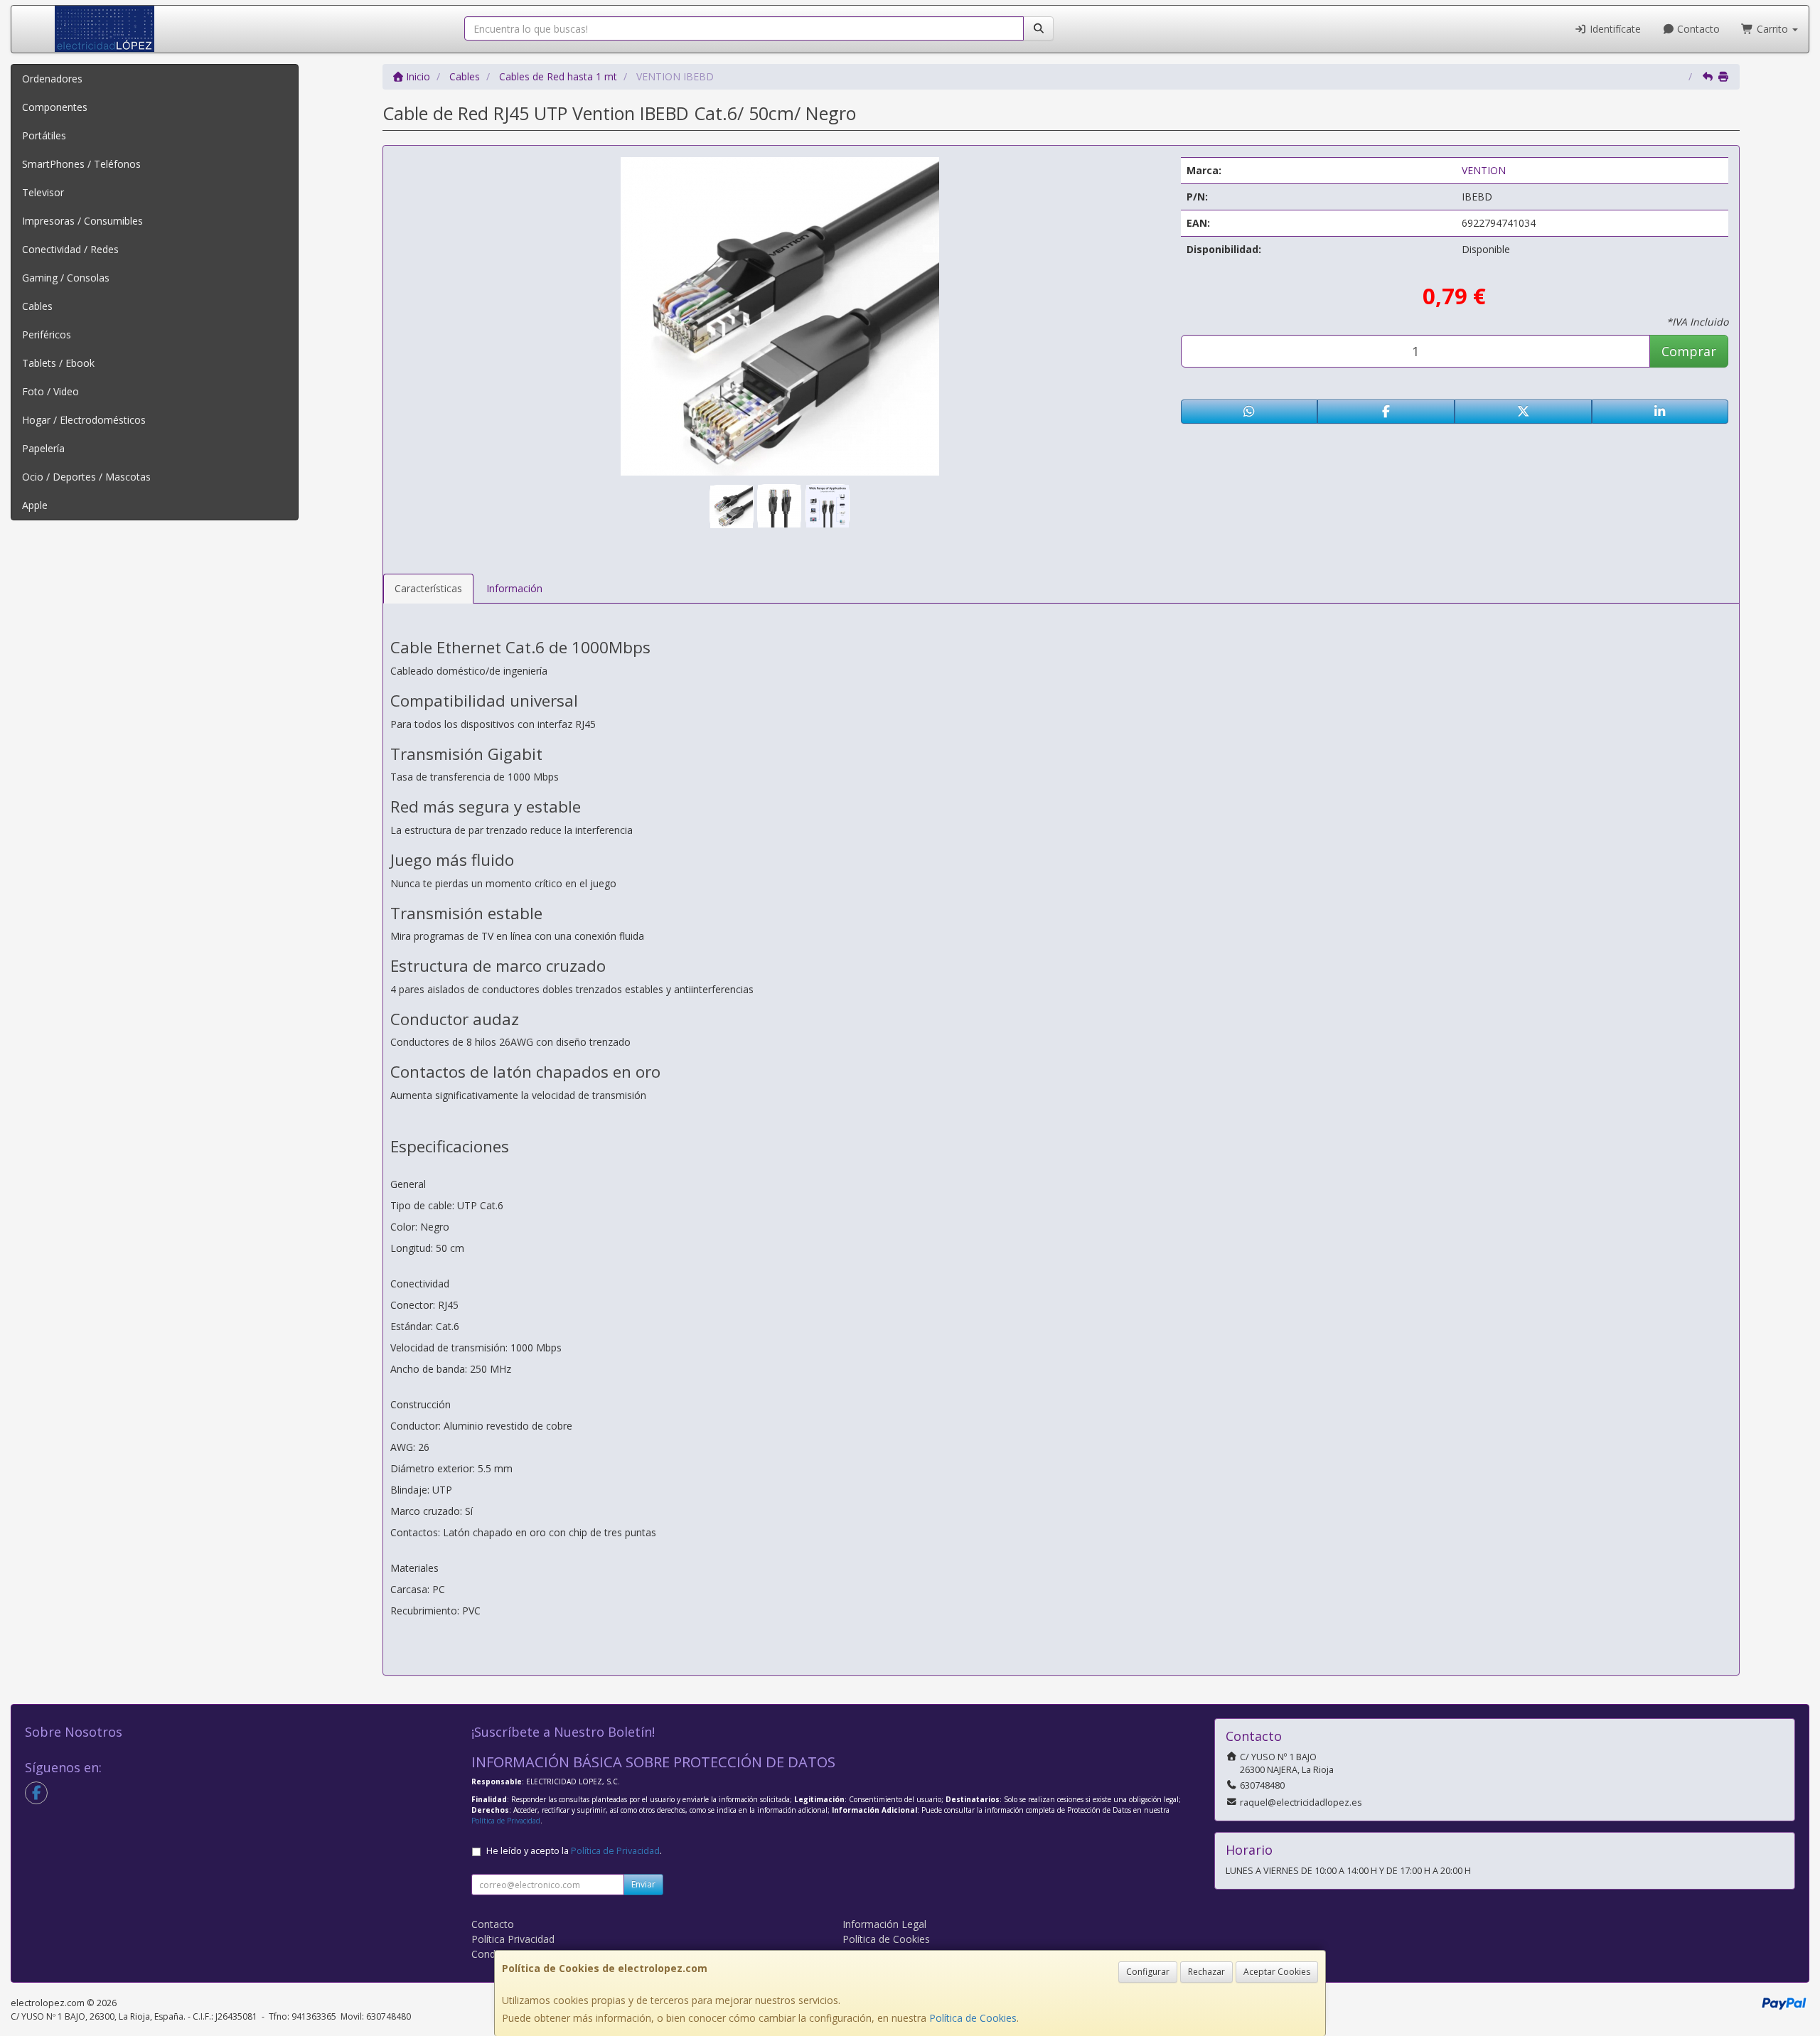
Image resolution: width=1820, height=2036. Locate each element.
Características (428, 588)
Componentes (55, 107)
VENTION (1484, 170)
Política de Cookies (973, 2018)
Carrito (1772, 29)
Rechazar (1206, 1972)
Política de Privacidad (506, 1821)
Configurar (1148, 1972)
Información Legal (884, 1924)
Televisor (43, 192)
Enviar (643, 1884)
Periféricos (47, 334)
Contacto (1697, 29)
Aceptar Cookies (1277, 1972)
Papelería (43, 448)
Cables (37, 306)
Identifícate (1614, 29)
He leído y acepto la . (574, 1851)
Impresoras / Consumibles (82, 221)
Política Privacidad (513, 1939)
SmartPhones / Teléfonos (81, 164)
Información (514, 588)
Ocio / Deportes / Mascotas (86, 477)
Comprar (1689, 351)
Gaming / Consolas (66, 278)
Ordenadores (52, 79)
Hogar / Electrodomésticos (84, 420)
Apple (35, 505)
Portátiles (44, 135)
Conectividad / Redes (70, 249)
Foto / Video (50, 391)
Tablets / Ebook (58, 363)
